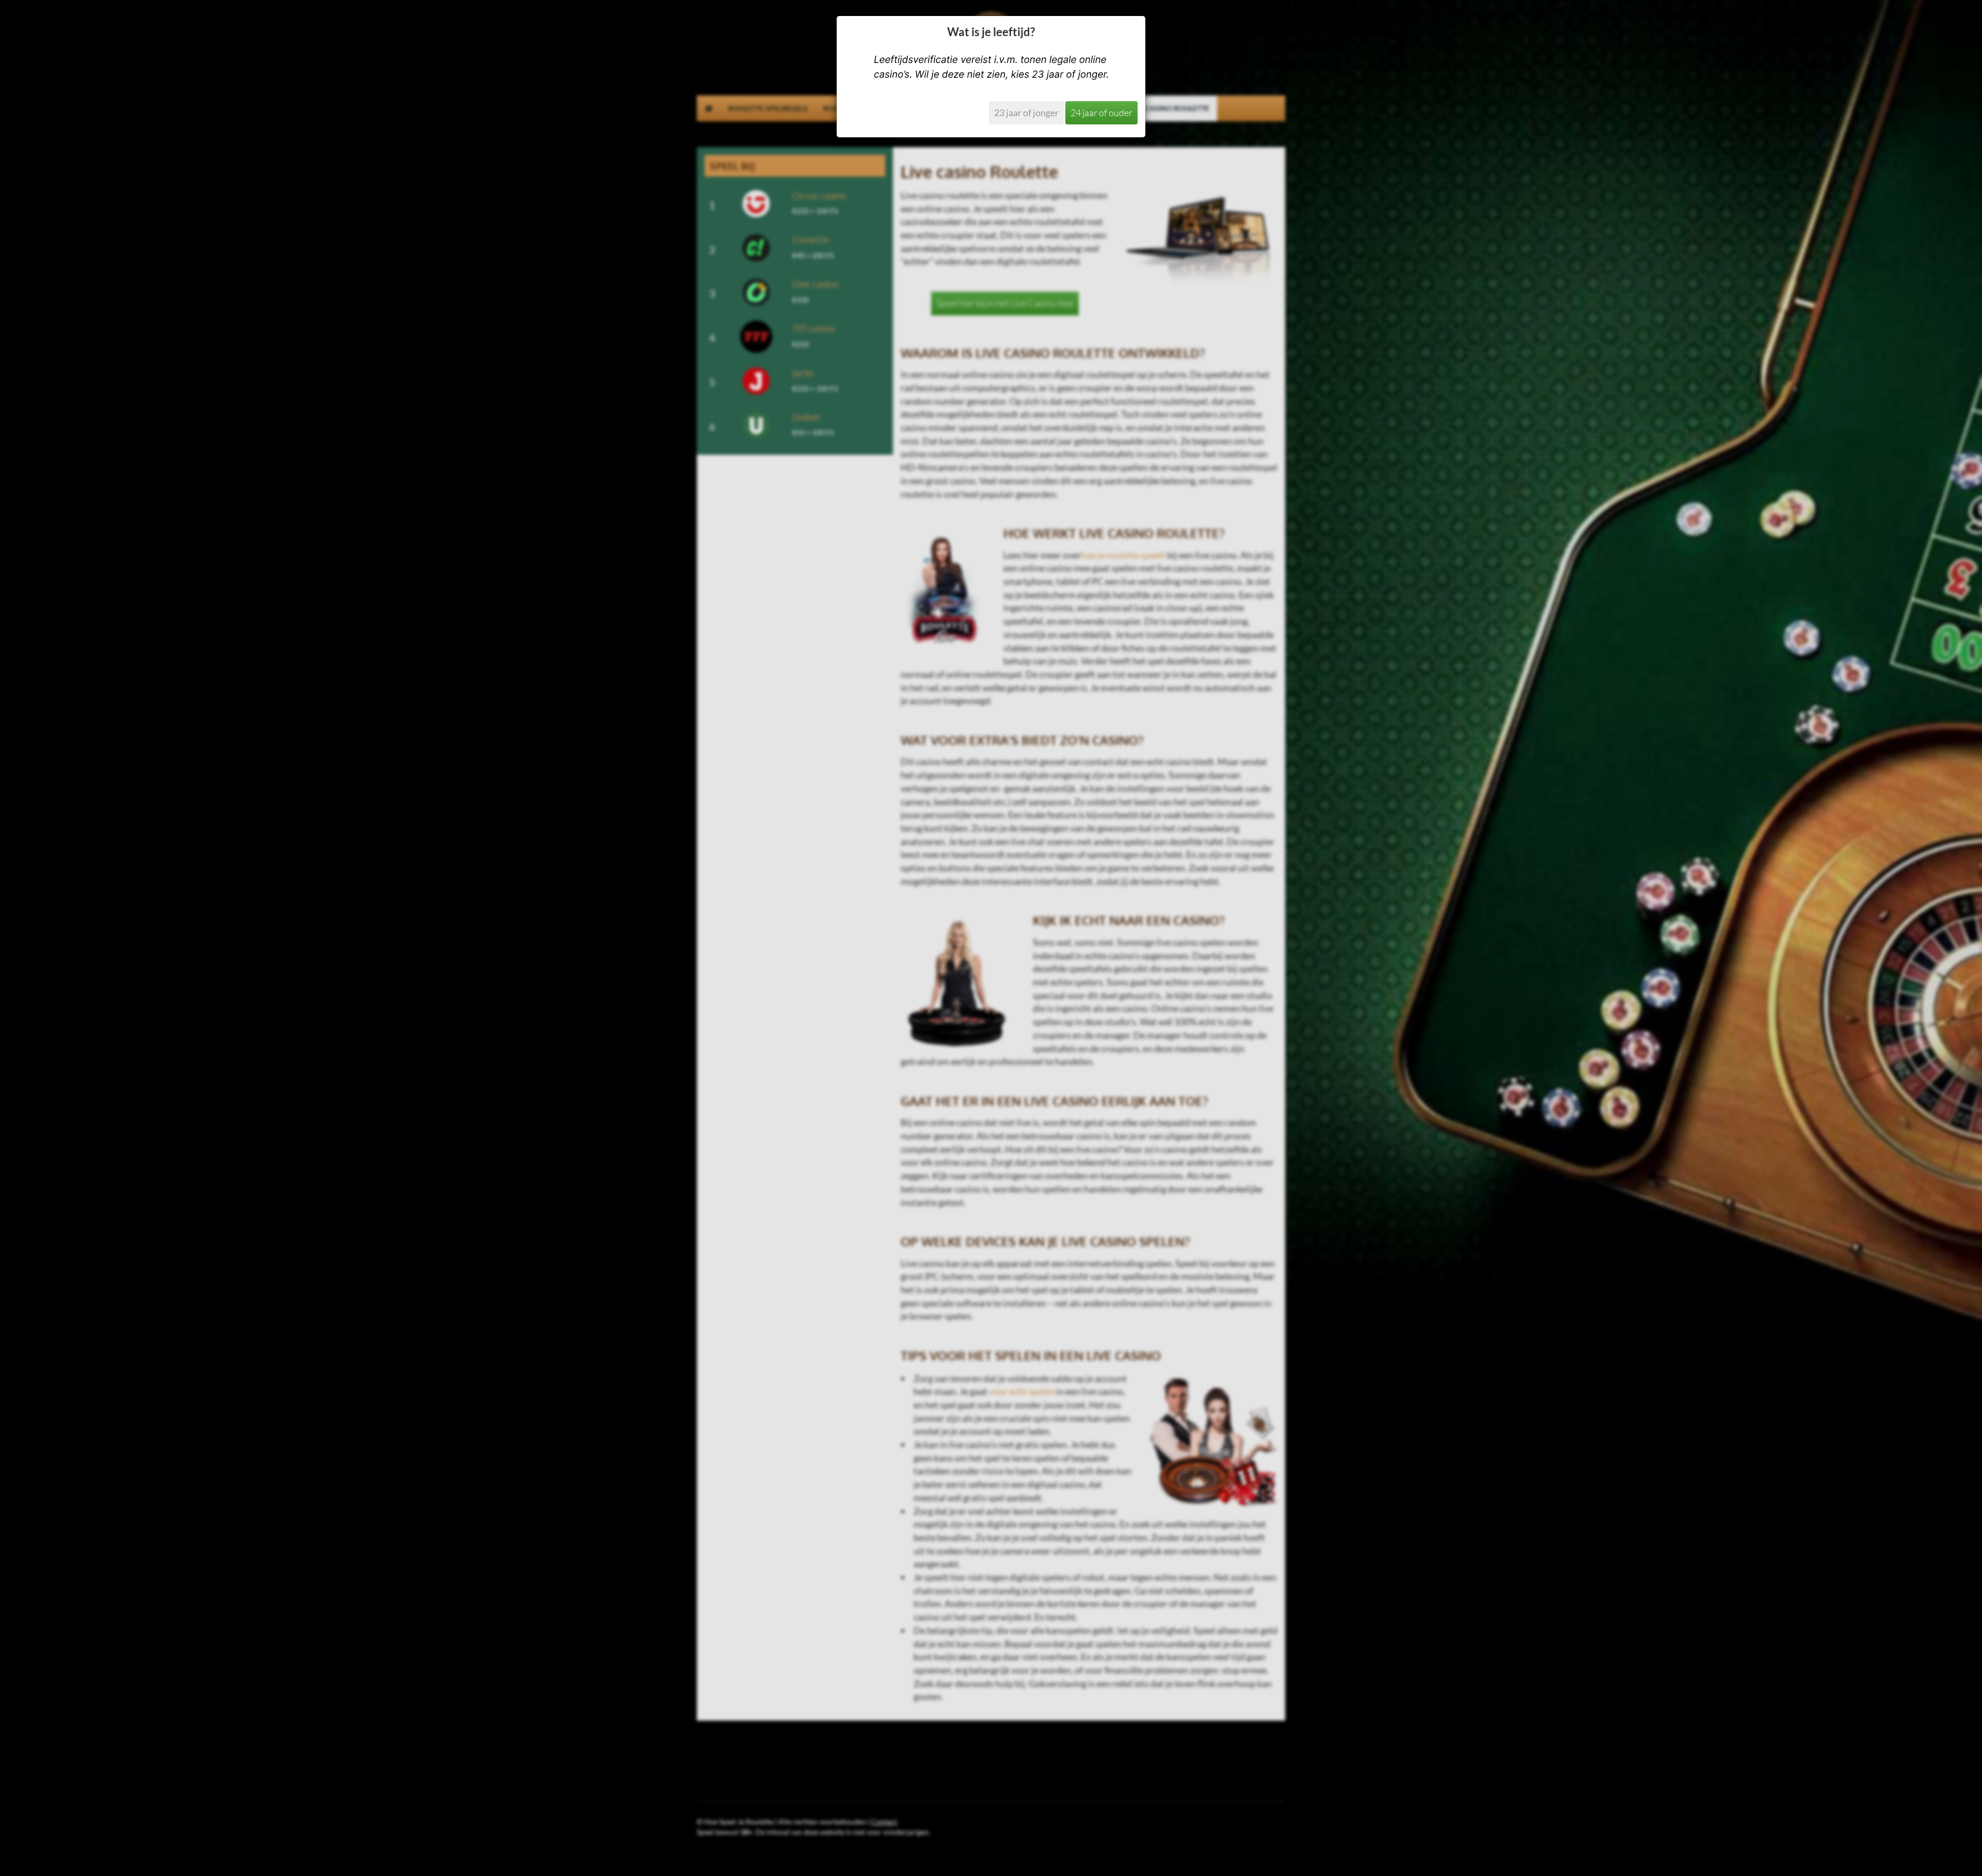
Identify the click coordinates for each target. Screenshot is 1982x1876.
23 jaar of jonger (1026, 113)
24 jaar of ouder (1101, 113)
